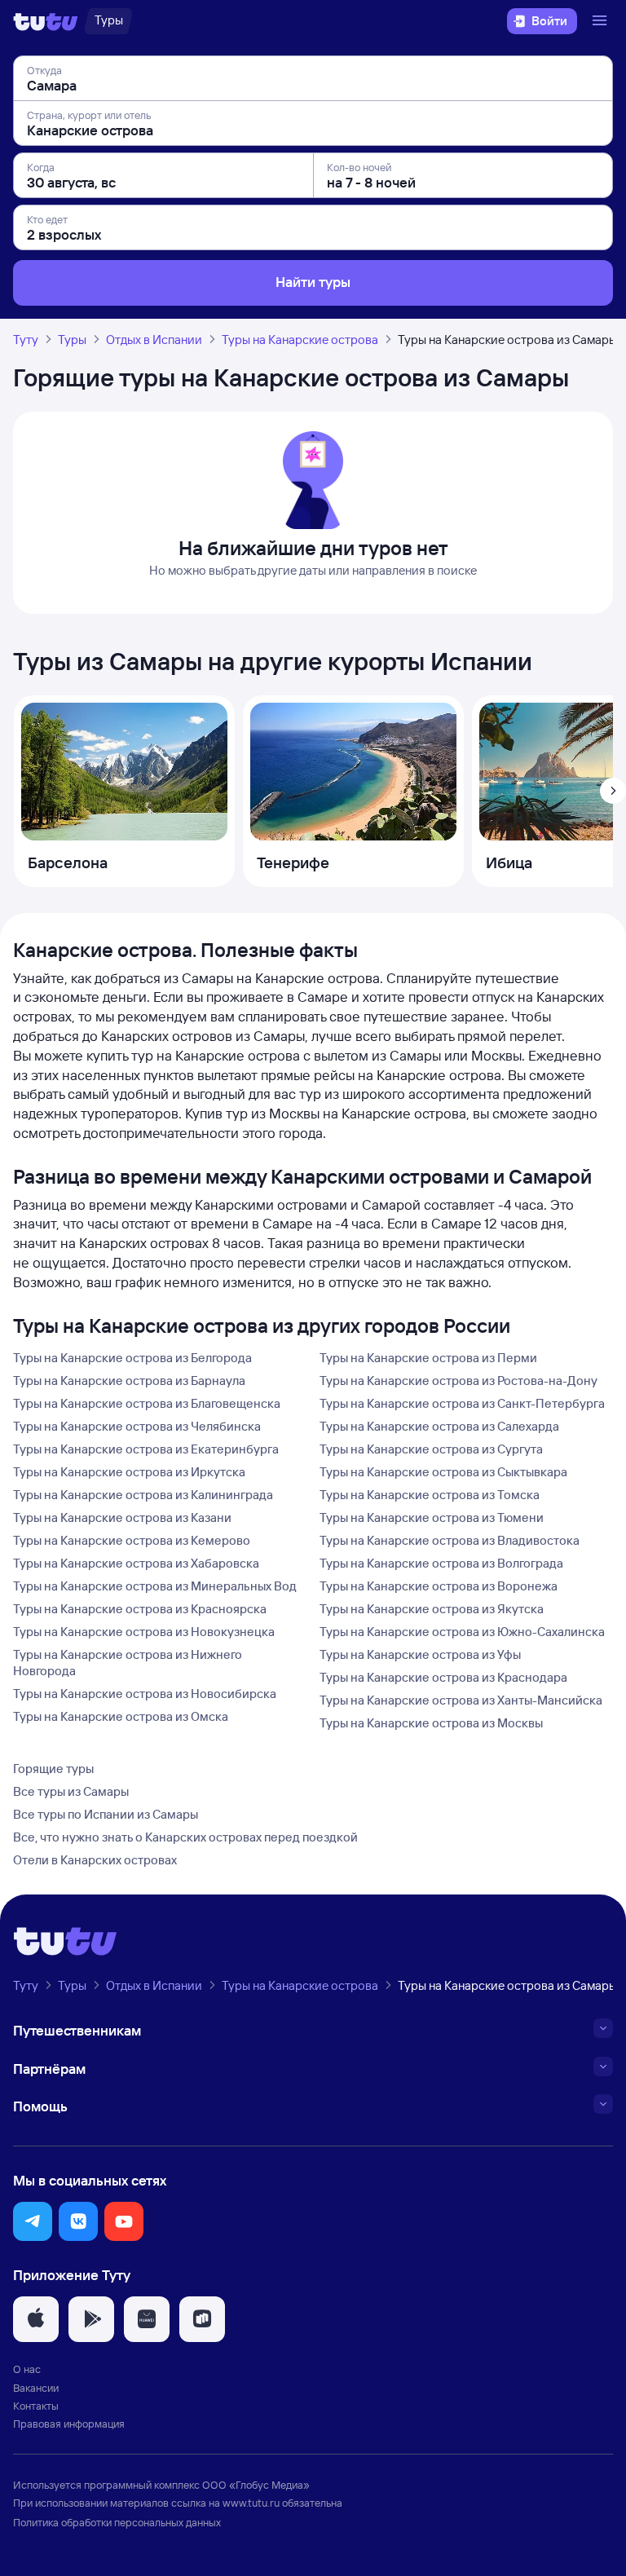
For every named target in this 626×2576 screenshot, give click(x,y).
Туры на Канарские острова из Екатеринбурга (146, 1449)
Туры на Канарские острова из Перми (428, 1358)
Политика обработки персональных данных (117, 2522)
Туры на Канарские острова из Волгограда (441, 1563)
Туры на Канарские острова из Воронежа (439, 1586)
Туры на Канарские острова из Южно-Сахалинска (462, 1632)
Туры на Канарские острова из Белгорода (132, 1358)
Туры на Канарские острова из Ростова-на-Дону (458, 1381)
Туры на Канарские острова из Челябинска (137, 1426)
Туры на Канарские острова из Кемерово (132, 1540)
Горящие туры (53, 1769)
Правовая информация (69, 2424)
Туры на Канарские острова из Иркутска (129, 1472)
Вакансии (36, 2388)
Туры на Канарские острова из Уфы (420, 1654)
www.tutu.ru (251, 2503)
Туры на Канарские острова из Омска (121, 1716)
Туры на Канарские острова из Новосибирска (145, 1694)
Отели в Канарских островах (95, 1860)
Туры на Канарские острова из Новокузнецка (144, 1632)
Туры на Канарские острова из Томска (430, 1495)
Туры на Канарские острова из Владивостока (450, 1540)
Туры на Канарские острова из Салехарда (439, 1426)
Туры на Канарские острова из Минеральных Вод (155, 1586)
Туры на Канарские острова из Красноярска (140, 1609)
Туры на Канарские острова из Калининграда (143, 1495)
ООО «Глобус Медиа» (256, 2485)
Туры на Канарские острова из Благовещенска (147, 1403)
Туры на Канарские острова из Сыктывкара (443, 1472)
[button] (33, 2221)
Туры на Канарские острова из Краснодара (443, 1677)
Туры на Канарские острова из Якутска (432, 1609)
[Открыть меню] (602, 21)
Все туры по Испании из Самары (106, 1814)
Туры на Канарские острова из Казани (122, 1517)
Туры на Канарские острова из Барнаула (129, 1381)
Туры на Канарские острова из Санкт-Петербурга (462, 1403)
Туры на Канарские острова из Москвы (431, 1723)
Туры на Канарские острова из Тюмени (432, 1517)
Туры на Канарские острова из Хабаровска (136, 1563)
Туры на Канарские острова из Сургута (431, 1449)
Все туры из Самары (71, 1791)
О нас (27, 2369)
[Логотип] (46, 21)
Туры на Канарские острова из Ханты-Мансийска (461, 1700)
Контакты (36, 2406)
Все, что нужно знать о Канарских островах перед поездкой (185, 1837)
